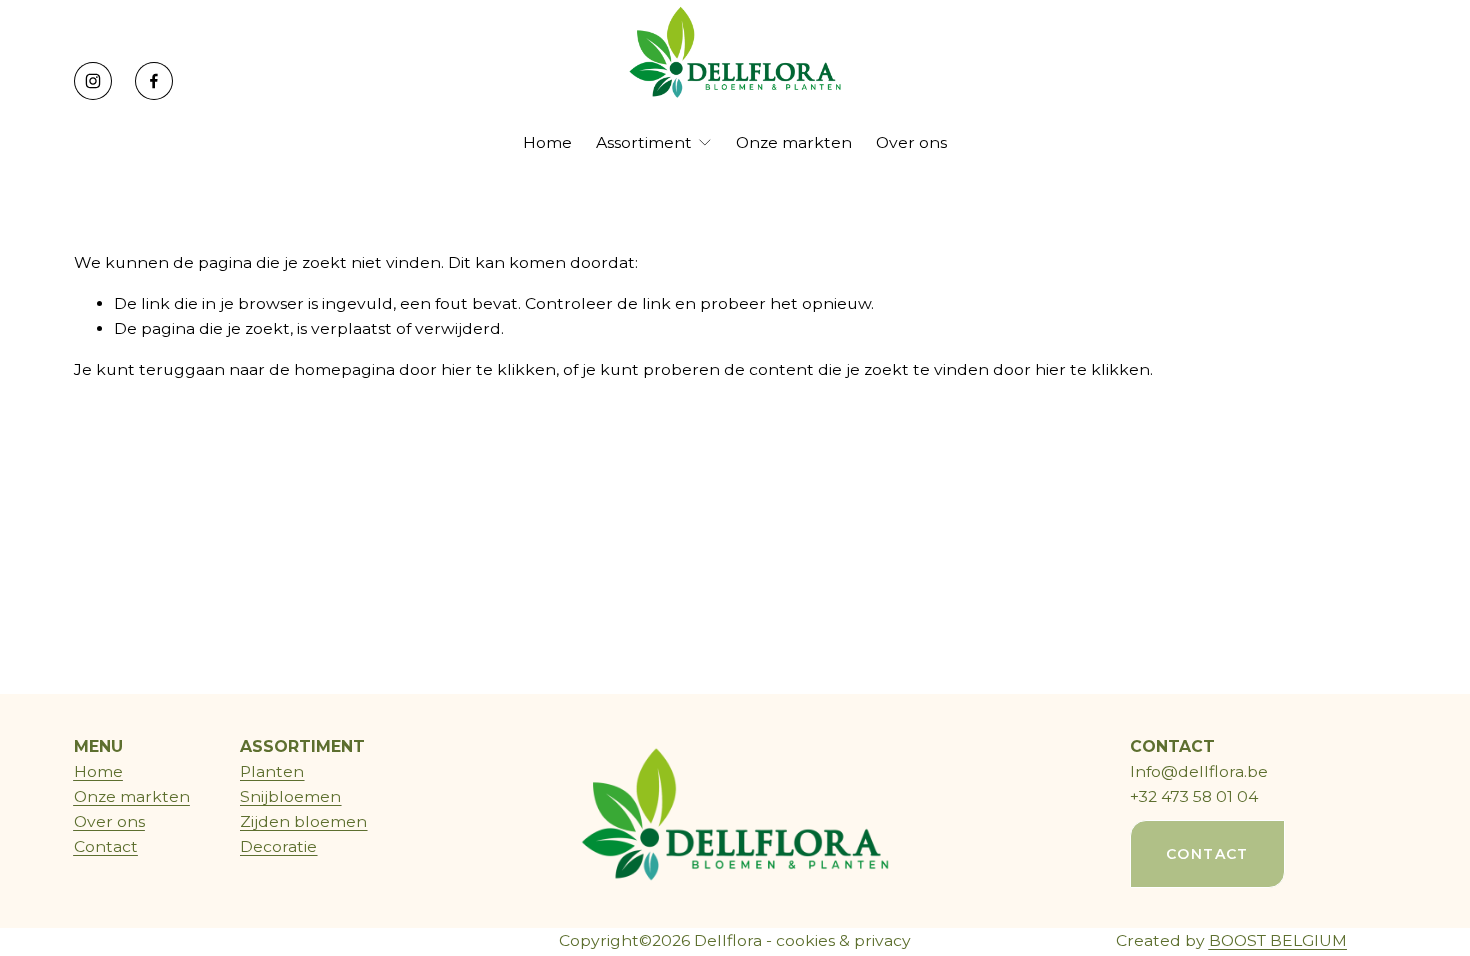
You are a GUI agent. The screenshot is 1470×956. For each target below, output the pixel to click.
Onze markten (794, 142)
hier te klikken (498, 369)
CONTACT (1326, 81)
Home (547, 142)
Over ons (911, 142)
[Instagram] (93, 81)
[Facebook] (154, 81)
